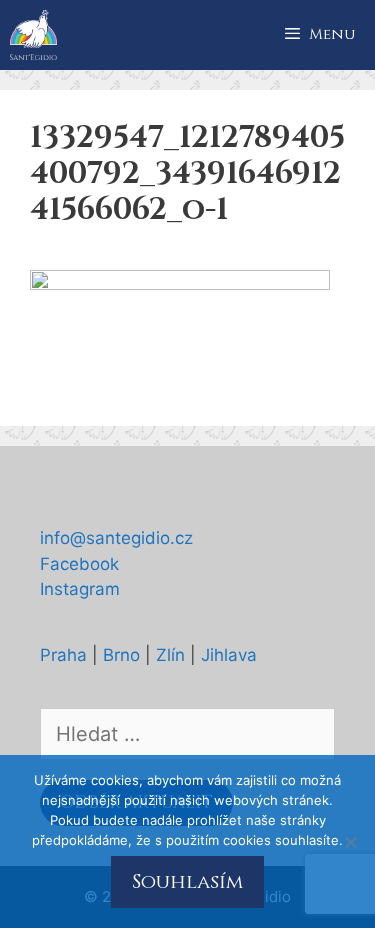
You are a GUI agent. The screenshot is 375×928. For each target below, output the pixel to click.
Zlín (170, 655)
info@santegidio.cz (116, 538)
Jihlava (229, 655)
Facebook (79, 564)
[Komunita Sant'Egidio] (33, 35)
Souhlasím (187, 881)
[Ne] (350, 842)
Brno (121, 655)
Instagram (80, 589)
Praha (63, 655)
